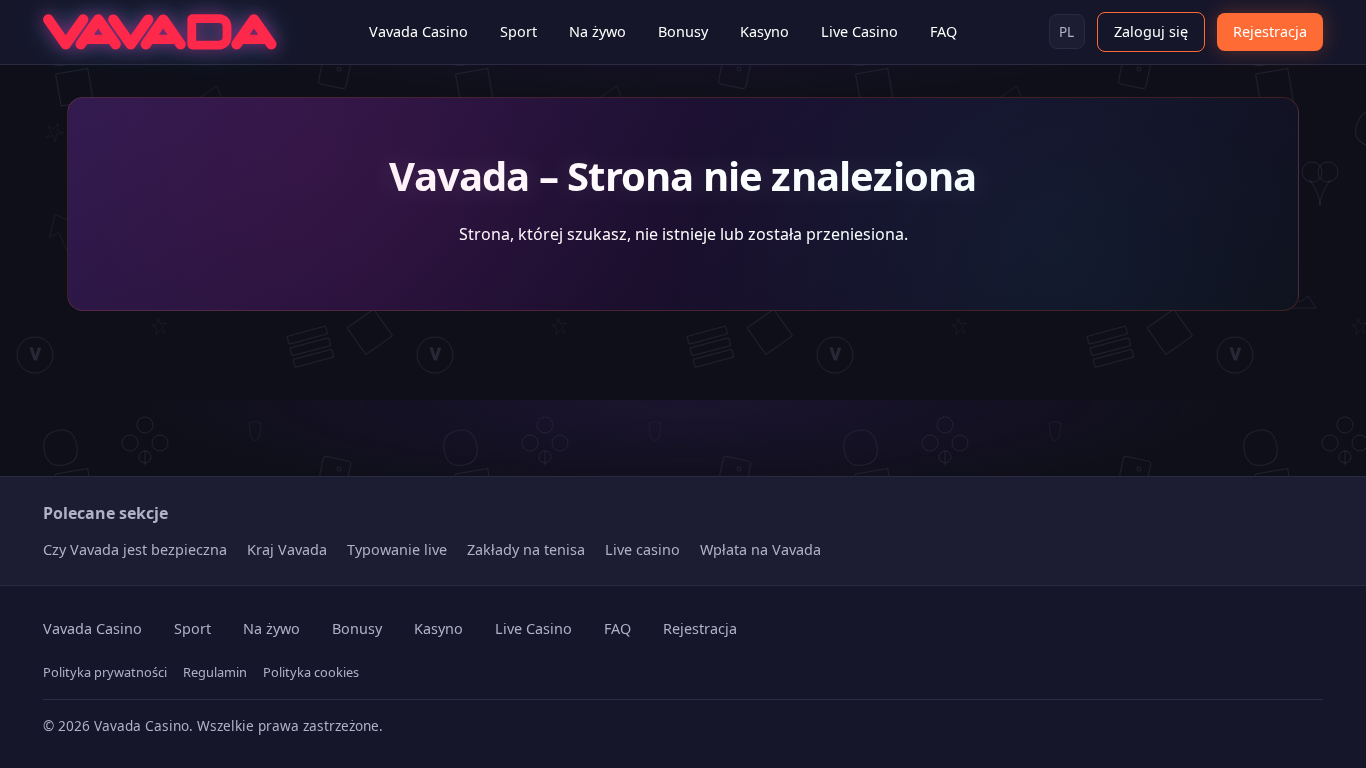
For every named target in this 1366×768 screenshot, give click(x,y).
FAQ (943, 31)
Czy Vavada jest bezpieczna (135, 549)
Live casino (642, 549)
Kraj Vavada (287, 549)
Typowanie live (397, 549)
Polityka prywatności (105, 672)
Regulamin (215, 672)
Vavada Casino (418, 31)
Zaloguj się (1151, 31)
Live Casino (859, 31)
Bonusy (683, 31)
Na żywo (597, 31)
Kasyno (764, 31)
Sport (518, 31)
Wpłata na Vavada (760, 549)
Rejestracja (1270, 31)
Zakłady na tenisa (526, 549)
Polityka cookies (311, 672)
